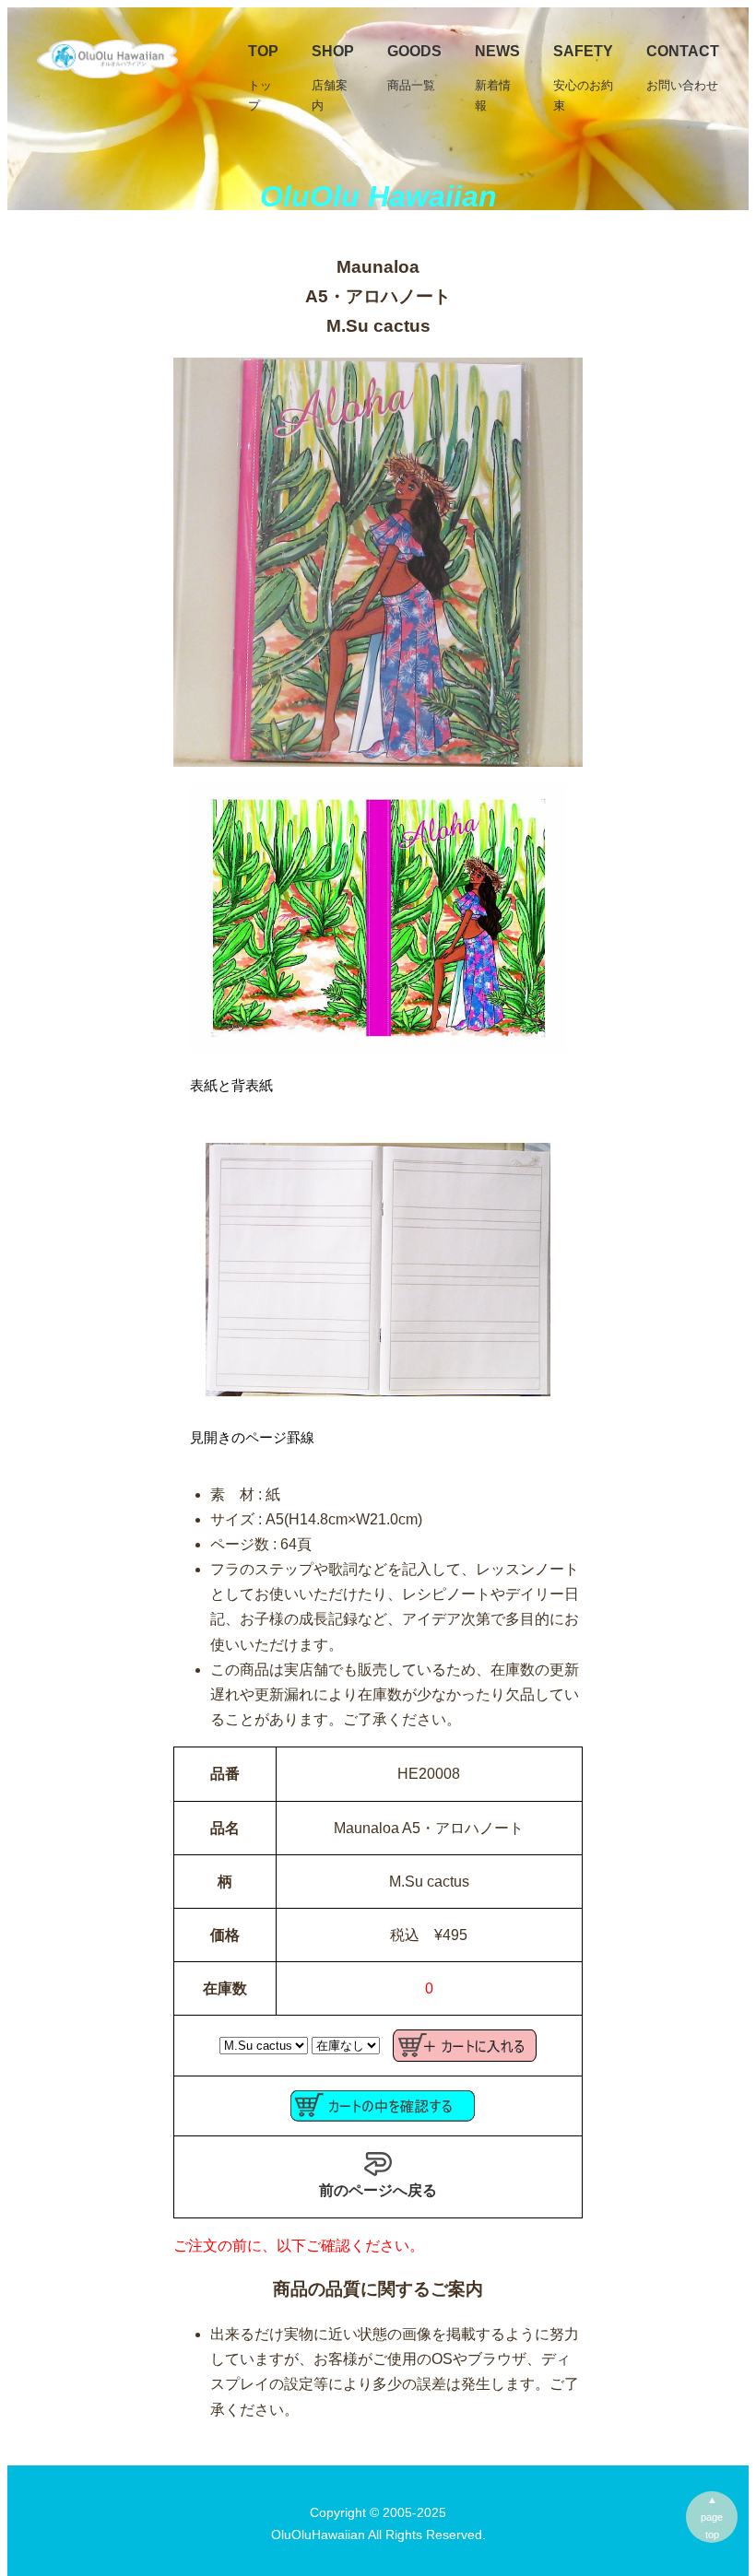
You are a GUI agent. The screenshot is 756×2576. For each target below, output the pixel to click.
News (497, 78)
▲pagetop (712, 2517)
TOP (263, 78)
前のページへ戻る (378, 2190)
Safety (583, 78)
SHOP (333, 78)
